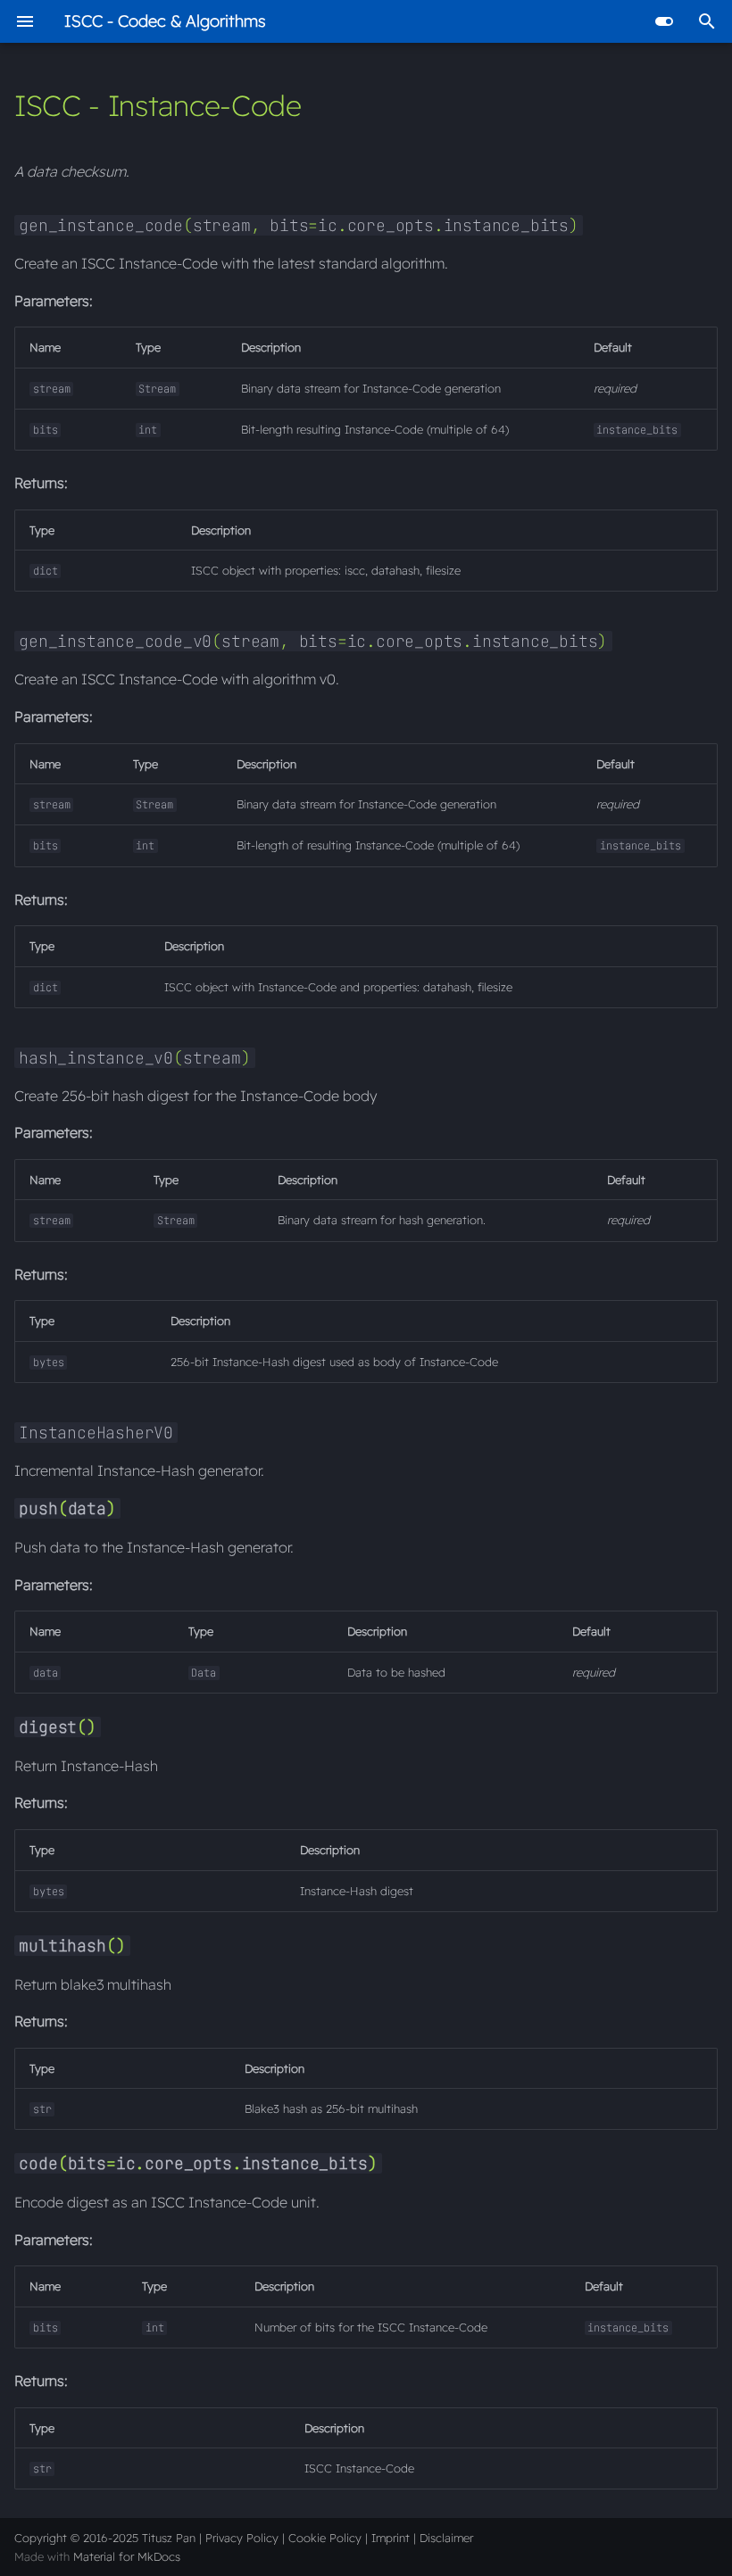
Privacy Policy (242, 2538)
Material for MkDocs (127, 2556)
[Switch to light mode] (664, 21)
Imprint (391, 2538)
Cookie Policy (325, 2538)
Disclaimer (446, 2538)
